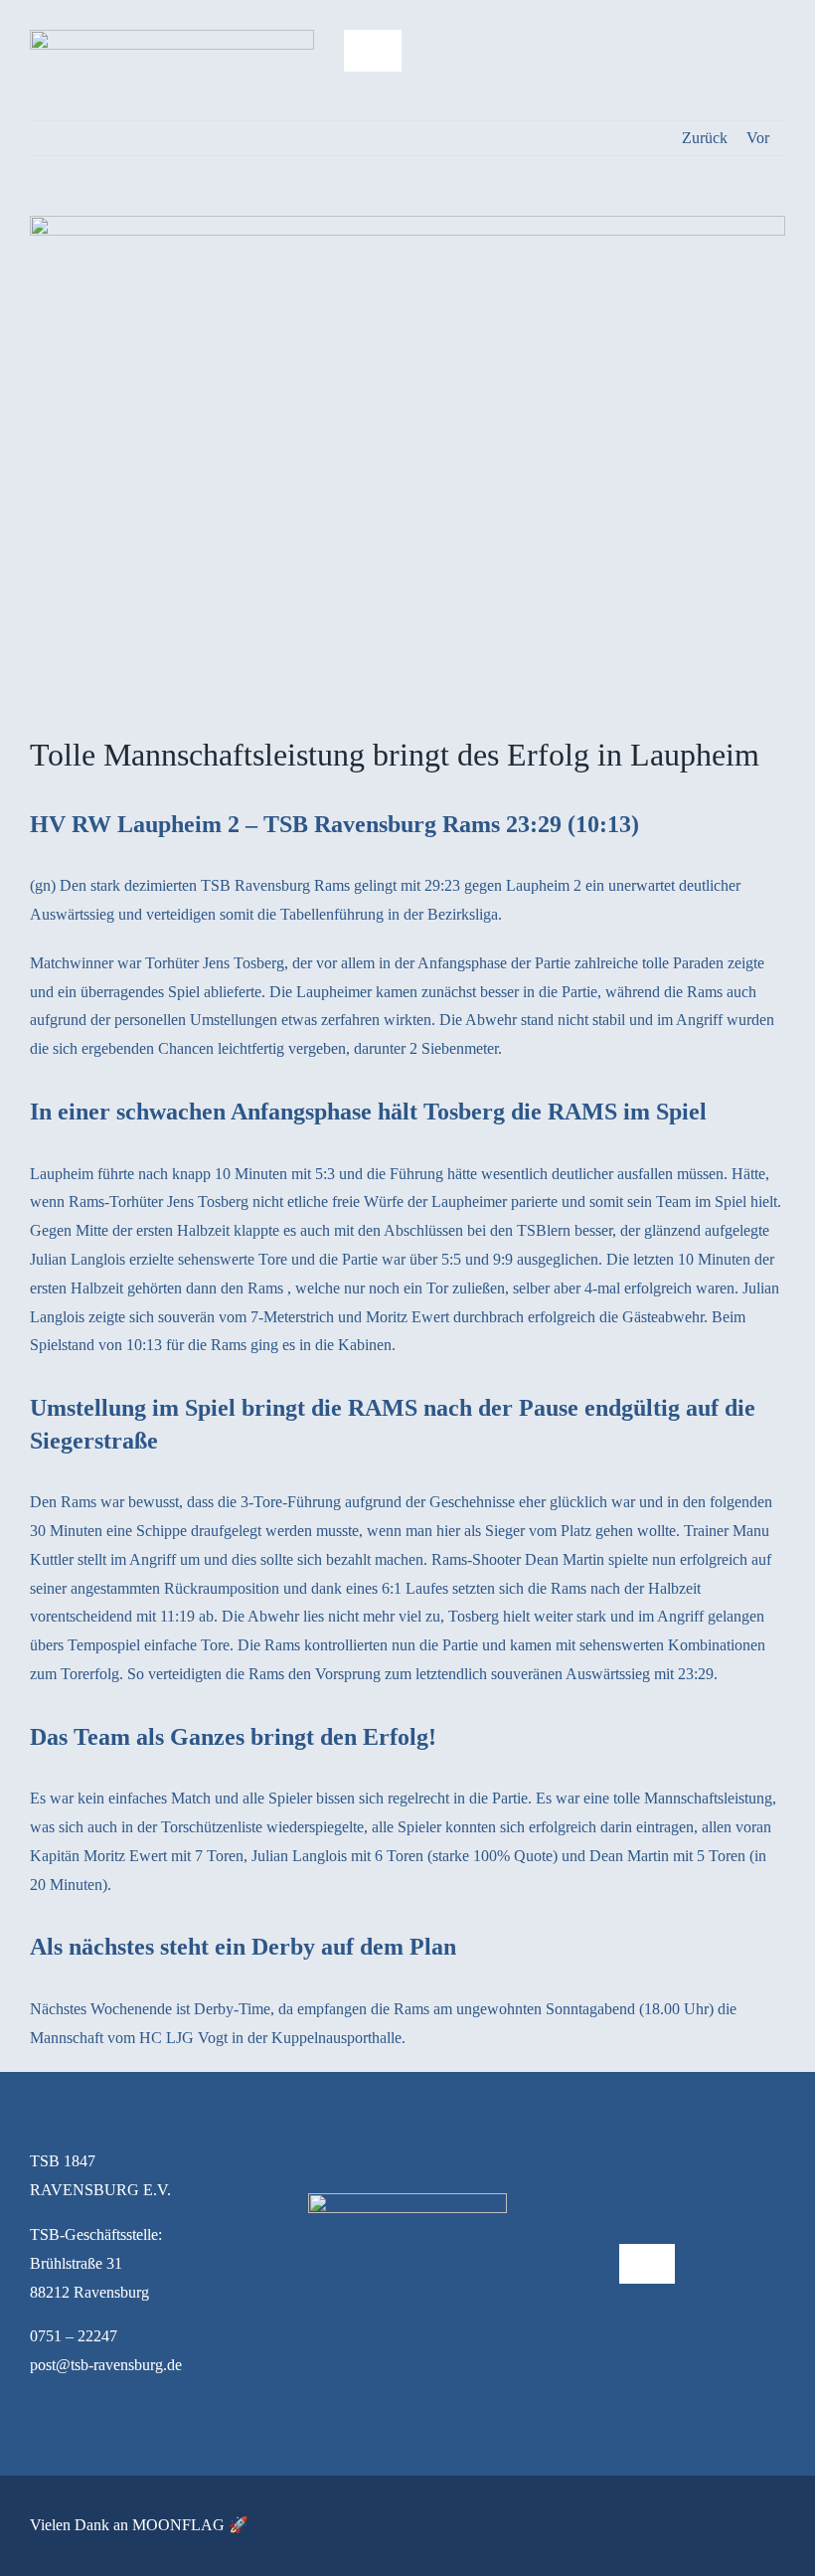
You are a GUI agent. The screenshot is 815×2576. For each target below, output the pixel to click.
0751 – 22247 (74, 2336)
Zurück (705, 138)
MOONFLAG (178, 2525)
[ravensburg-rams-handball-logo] (172, 37)
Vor (758, 138)
